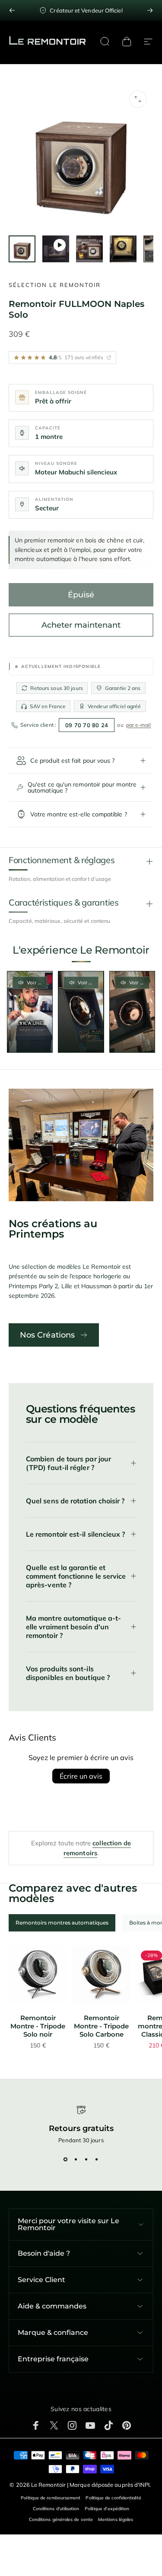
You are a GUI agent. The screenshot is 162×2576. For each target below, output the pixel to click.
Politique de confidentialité (113, 2498)
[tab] (62, 1923)
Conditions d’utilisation (56, 2509)
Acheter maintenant (81, 625)
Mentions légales (116, 2520)
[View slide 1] (66, 2159)
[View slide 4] (97, 2159)
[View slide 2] (76, 2159)
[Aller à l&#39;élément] (22, 249)
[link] (38, 1975)
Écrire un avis (81, 1776)
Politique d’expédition (107, 2509)
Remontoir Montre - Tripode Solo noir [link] (38, 2026)
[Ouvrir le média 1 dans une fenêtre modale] (138, 99)
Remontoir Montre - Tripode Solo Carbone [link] (101, 2026)
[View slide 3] (86, 2159)
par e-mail (139, 725)
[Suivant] (150, 10)
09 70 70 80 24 (87, 725)
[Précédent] (12, 10)
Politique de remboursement (51, 2498)
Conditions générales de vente (61, 2520)
